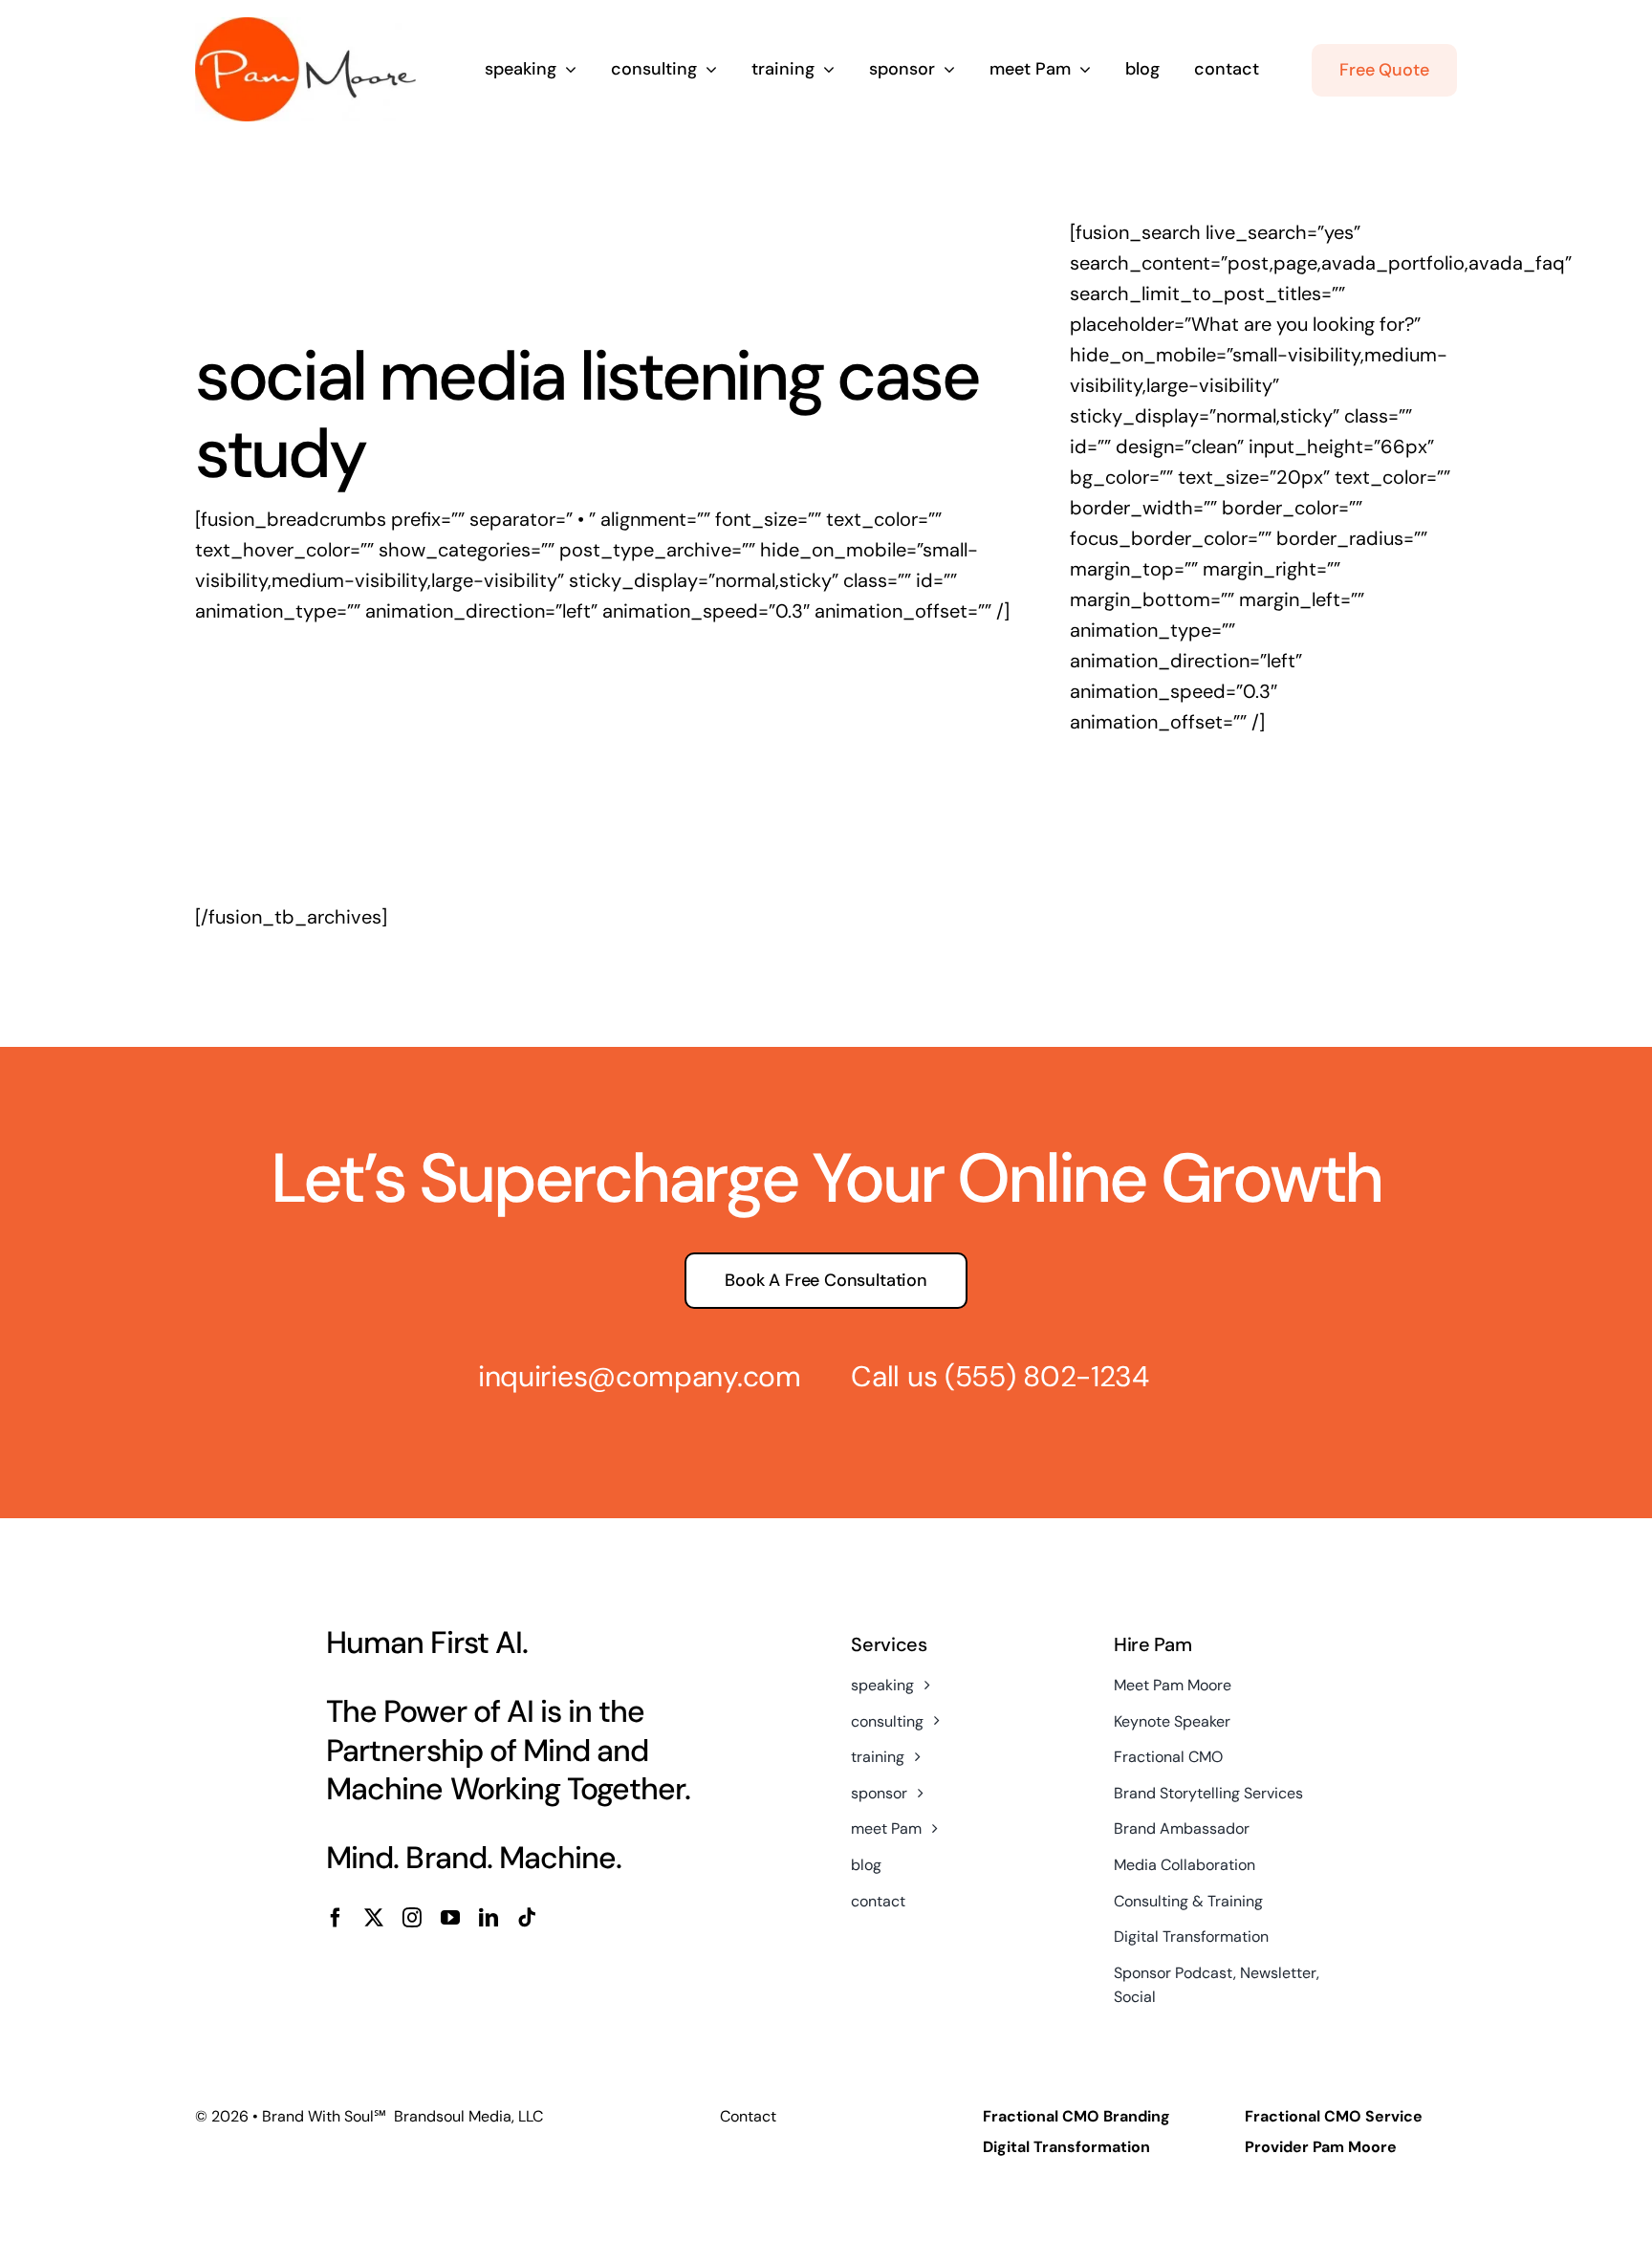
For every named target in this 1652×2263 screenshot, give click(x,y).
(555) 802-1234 (1047, 1376)
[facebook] (336, 1918)
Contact (748, 2116)
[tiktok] (527, 1918)
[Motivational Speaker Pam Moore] (305, 27)
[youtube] (450, 1918)
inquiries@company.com (640, 1376)
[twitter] (374, 1918)
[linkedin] (489, 1918)
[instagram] (412, 1918)
